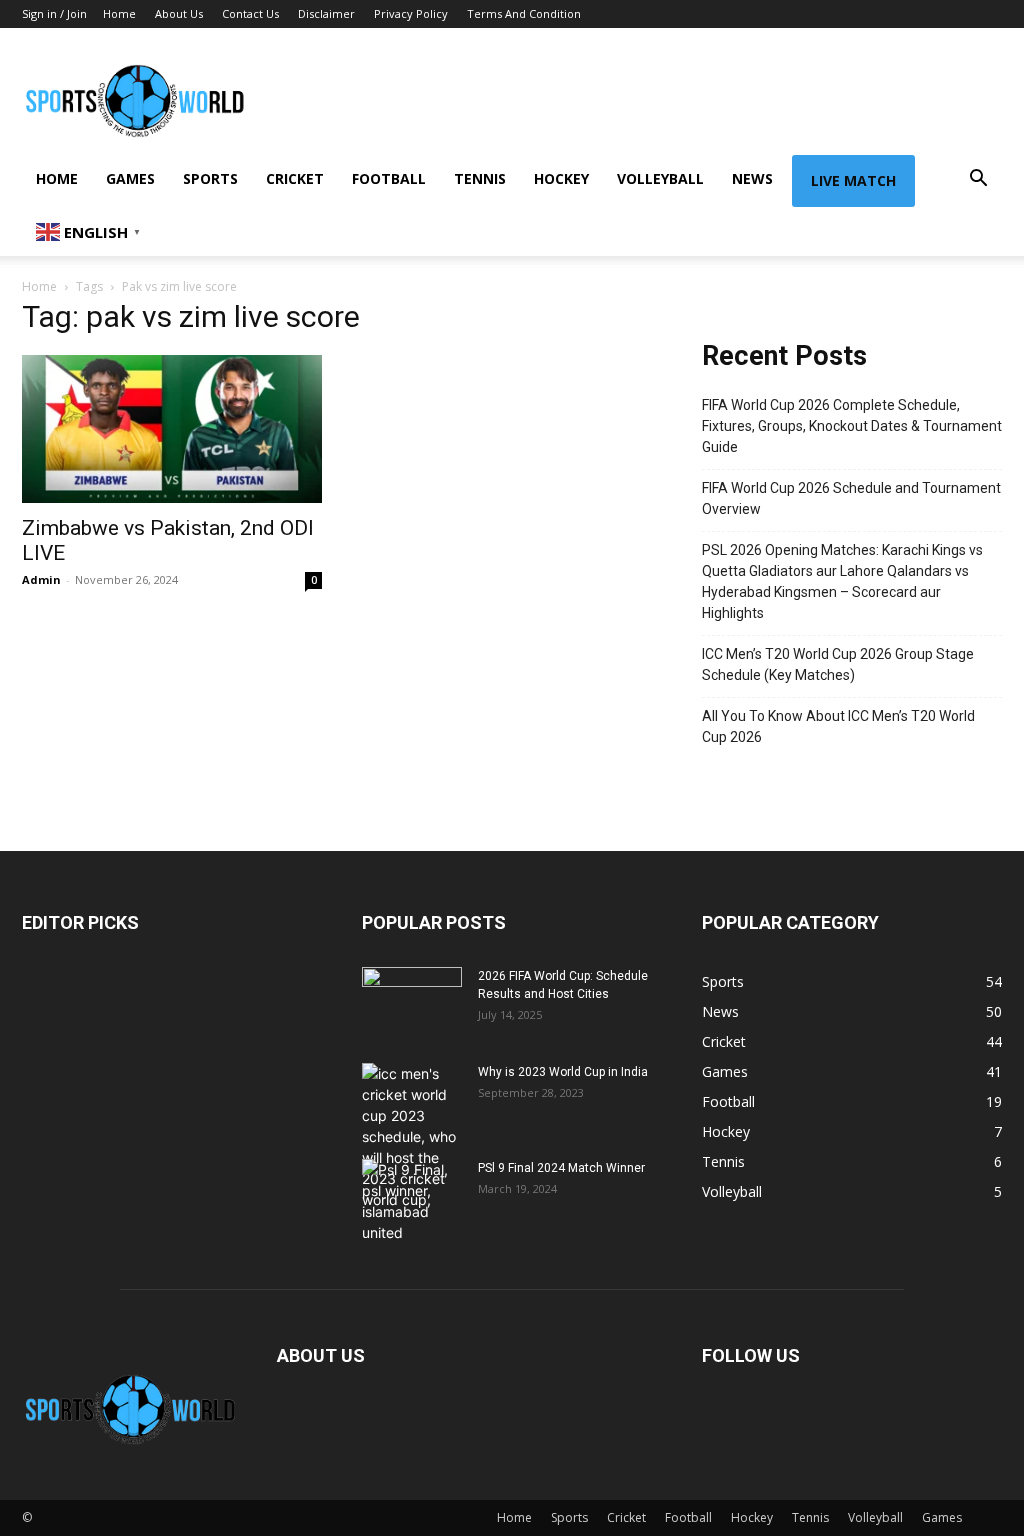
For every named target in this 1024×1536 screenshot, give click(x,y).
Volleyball (660, 178)
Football (389, 178)
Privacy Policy (411, 13)
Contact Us (250, 13)
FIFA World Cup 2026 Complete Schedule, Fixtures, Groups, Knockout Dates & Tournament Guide (852, 426)
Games (130, 178)
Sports (210, 178)
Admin (41, 579)
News (752, 178)
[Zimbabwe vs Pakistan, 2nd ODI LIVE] (172, 429)
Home (119, 13)
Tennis (480, 178)
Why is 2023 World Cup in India (563, 1072)
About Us (179, 13)
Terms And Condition (524, 13)
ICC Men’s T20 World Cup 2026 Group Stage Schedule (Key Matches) (838, 664)
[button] (978, 180)
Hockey (561, 178)
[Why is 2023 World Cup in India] (412, 1136)
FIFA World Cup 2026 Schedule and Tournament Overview (851, 498)
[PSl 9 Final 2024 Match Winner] (412, 1201)
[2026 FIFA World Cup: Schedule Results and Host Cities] (412, 1002)
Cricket (295, 178)
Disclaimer (326, 13)
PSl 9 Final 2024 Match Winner (561, 1168)
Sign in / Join (54, 13)
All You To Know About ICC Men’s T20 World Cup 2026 (838, 726)
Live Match (853, 180)
